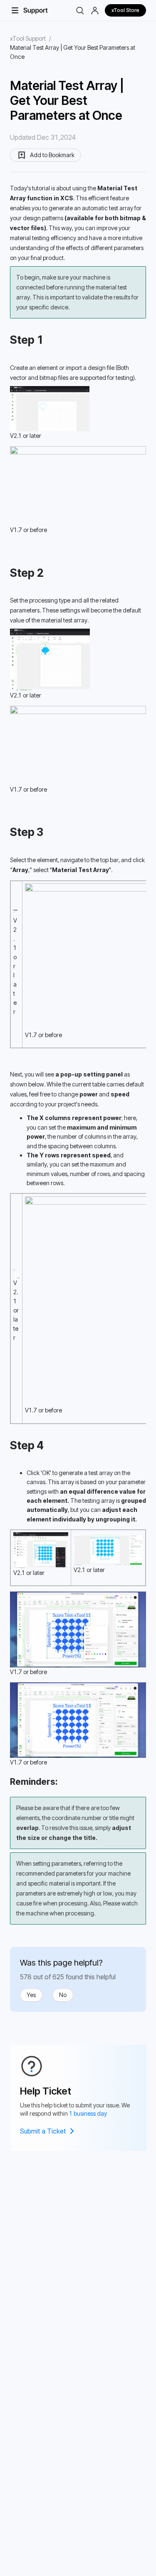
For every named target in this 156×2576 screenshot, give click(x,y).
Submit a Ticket (43, 2131)
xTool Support (28, 38)
